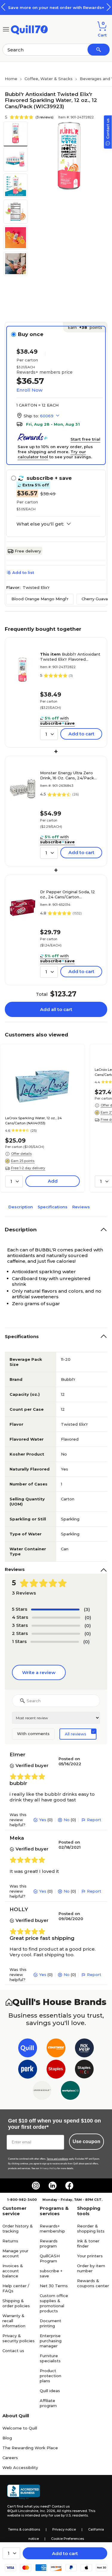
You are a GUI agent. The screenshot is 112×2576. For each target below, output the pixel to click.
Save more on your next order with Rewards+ (56, 7)
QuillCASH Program (50, 2258)
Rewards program (49, 2243)
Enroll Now (29, 390)
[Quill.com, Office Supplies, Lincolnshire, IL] (24, 2492)
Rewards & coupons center (93, 2283)
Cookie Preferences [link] (67, 2539)
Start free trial (85, 439)
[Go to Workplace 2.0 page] (70, 2092)
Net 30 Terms (54, 2286)
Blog (7, 2438)
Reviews (81, 1207)
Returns (10, 2241)
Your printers (90, 2256)
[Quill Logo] (29, 29)
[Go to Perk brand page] (28, 2070)
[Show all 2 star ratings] (56, 1634)
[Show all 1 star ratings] (55, 1642)
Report (94, 1820)
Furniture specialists (50, 2358)
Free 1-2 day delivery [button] (28, 1168)
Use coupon (86, 2141)
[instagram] (36, 2186)
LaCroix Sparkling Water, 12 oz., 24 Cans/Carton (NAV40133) (33, 1121)
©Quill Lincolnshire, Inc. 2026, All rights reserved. (47, 2511)
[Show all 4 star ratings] (56, 1618)
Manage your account (15, 2253)
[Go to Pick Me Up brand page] (84, 2049)
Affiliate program (48, 2403)
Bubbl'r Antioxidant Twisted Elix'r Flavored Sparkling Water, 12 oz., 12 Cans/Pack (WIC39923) (70, 657)
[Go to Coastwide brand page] (56, 2049)
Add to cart (65, 2553)
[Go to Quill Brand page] (28, 2049)
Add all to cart (56, 1009)
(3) (87, 1609)
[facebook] (69, 2186)
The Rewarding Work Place (30, 2448)
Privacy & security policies (19, 2338)
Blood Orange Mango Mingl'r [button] (40, 599)
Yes (43, 1820)
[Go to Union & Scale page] (42, 2092)
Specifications (53, 1207)
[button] (109, 7)
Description (21, 1207)
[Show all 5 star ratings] (55, 1610)
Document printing (50, 2323)
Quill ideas (50, 2391)
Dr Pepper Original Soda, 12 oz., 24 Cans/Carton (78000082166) (67, 894)
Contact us (13, 2351)
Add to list (23, 572)
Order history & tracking (18, 2228)
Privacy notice (64, 2529)
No (67, 1820)
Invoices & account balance (13, 2271)
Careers (10, 2458)
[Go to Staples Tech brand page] (84, 2070)
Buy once (31, 334)
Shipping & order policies (16, 2303)
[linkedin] (53, 2186)
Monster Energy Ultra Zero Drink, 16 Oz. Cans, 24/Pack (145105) (67, 775)
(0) (88, 1617)
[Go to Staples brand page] (56, 2070)
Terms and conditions (57, 2159)
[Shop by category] (6, 29)
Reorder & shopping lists (91, 2228)
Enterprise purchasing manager (51, 2341)
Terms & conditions (24, 2529)
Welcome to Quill (20, 2428)
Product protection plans (50, 2376)
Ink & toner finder (88, 2243)
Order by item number (91, 2268)
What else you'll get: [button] (40, 524)
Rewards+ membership (52, 2228)
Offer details (21, 1154)
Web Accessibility (20, 2467)
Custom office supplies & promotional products (54, 2303)
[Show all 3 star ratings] (56, 1626)
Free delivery (28, 551)
